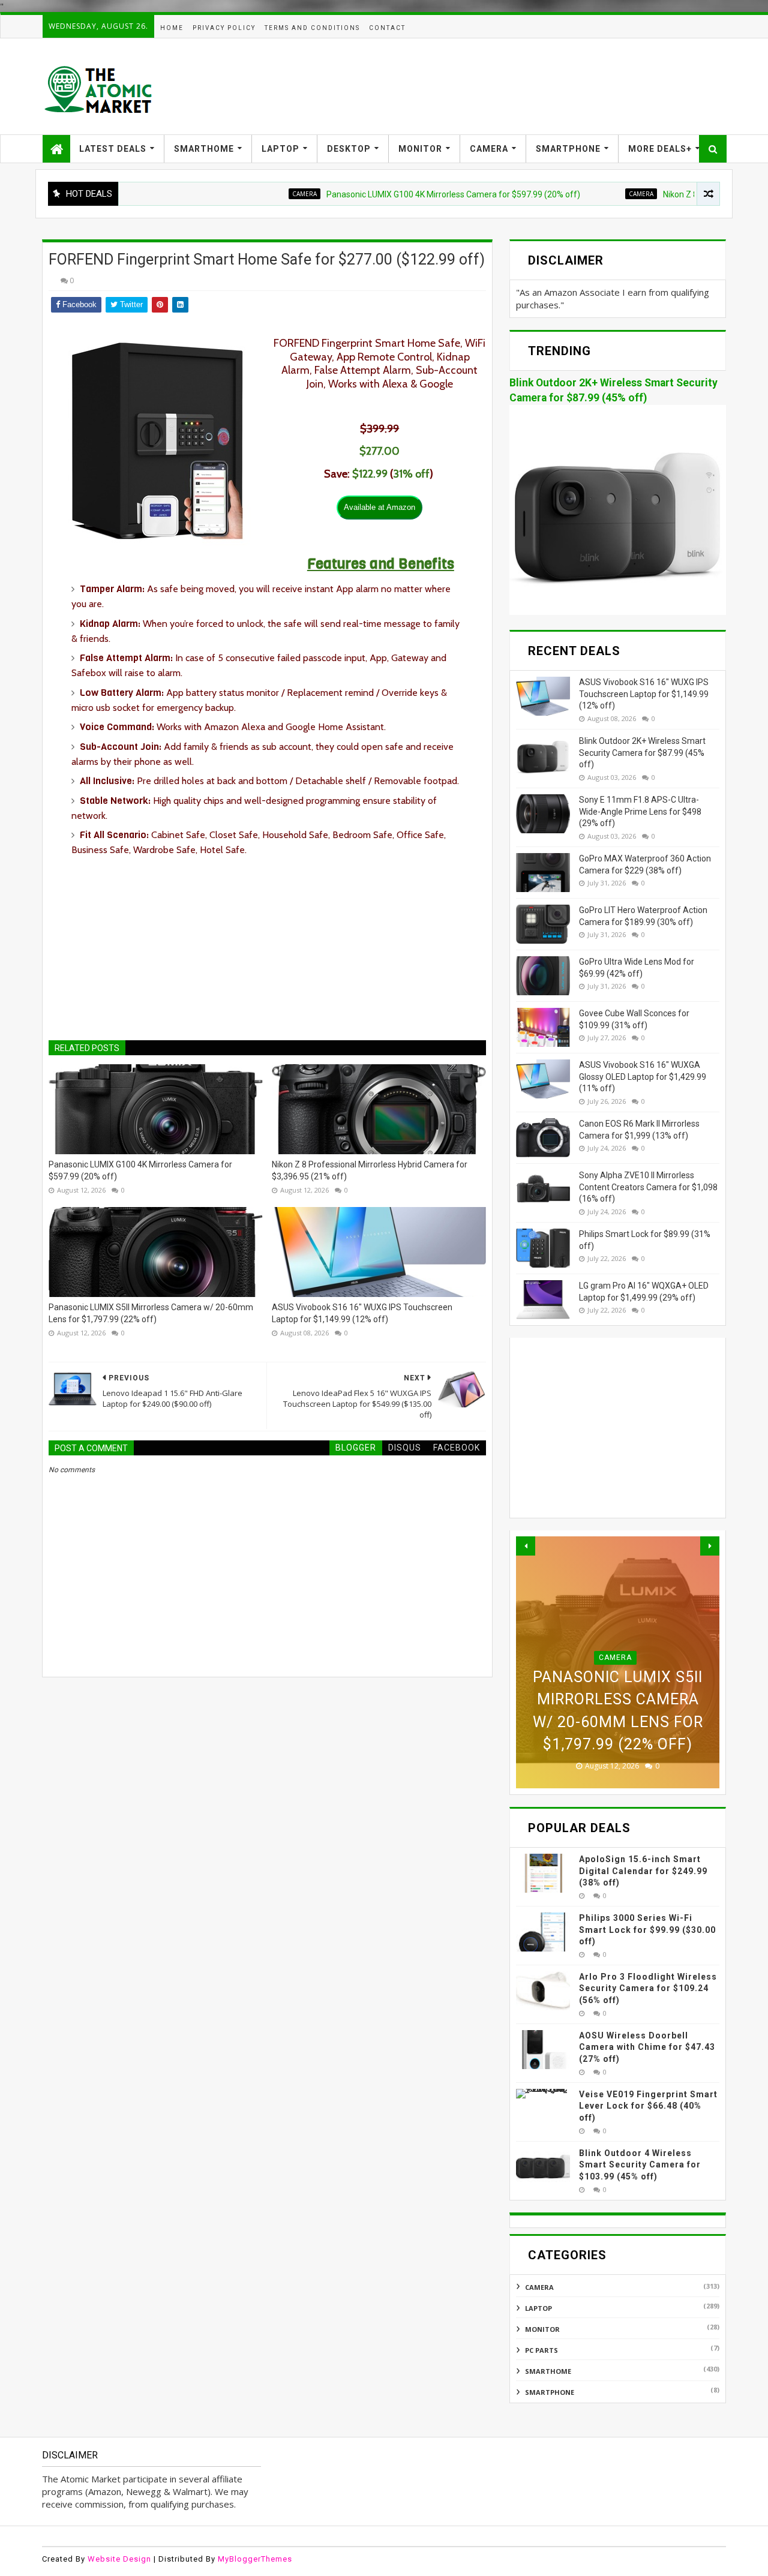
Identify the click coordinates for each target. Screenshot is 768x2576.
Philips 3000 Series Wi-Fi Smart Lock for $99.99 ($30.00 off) (647, 1930)
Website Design (119, 2559)
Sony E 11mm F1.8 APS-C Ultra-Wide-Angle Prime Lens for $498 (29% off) (640, 811)
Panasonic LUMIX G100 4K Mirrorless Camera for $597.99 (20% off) (400, 194)
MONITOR (420, 149)
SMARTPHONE (568, 149)
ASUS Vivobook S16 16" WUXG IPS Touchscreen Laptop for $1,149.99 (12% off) (362, 1313)
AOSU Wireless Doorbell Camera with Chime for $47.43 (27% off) (647, 2047)
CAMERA (489, 149)
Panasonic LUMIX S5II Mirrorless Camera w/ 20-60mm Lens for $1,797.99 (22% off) (151, 1313)
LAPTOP (280, 149)
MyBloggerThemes (255, 2559)
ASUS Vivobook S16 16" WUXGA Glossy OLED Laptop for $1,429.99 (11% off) (643, 1077)
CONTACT (387, 28)
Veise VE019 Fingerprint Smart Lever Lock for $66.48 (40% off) (648, 2106)
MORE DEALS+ (660, 149)
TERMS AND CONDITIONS (312, 28)
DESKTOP (349, 149)
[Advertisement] (508, 86)
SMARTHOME (204, 149)
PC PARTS (541, 2350)
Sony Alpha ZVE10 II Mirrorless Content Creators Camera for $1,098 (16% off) (648, 1187)
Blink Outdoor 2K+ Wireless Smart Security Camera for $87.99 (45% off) (642, 753)
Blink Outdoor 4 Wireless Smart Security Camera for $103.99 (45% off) (640, 2165)
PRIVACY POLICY (224, 28)
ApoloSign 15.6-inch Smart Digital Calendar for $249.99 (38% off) (643, 1871)
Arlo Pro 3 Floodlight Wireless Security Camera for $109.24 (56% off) (648, 1988)
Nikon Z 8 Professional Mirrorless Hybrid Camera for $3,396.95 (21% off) (370, 1170)
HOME (172, 28)
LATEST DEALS (113, 149)
